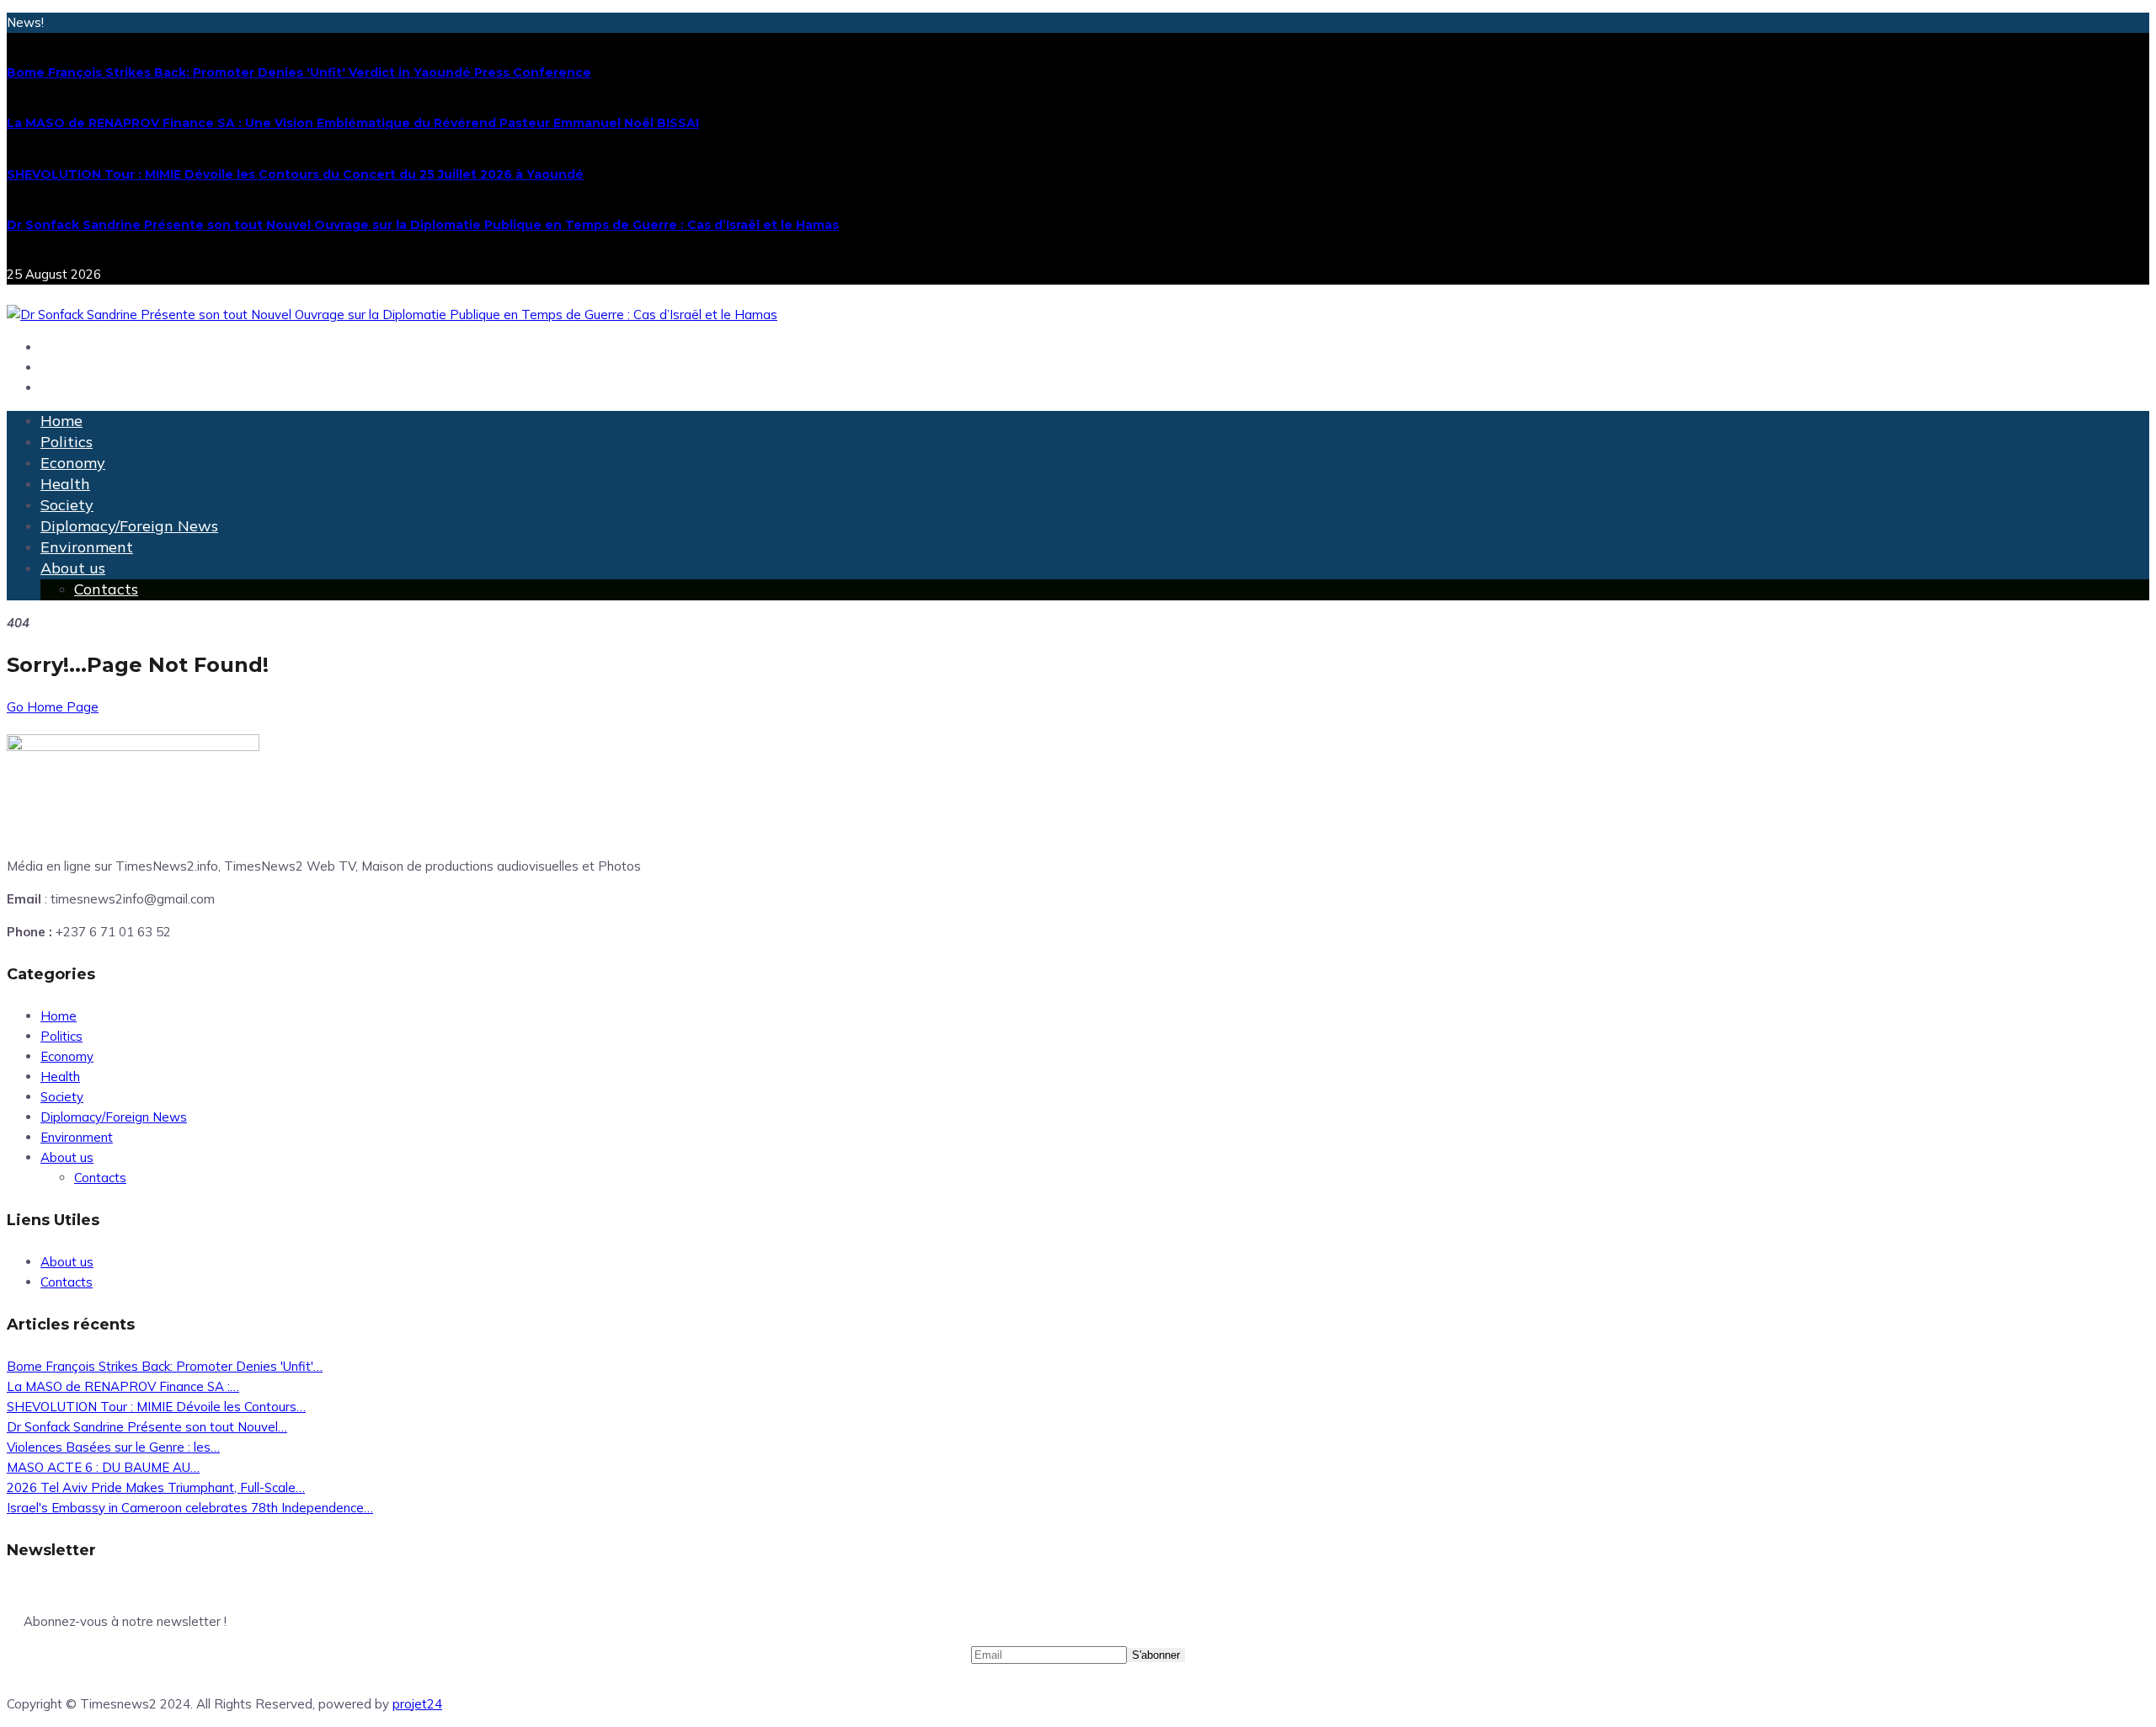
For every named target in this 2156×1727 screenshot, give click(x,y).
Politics (67, 442)
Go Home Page (53, 707)
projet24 (417, 1704)
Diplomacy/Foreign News (129, 526)
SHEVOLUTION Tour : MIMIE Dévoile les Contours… (156, 1407)
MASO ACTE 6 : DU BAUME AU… (103, 1467)
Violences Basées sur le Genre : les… (113, 1447)
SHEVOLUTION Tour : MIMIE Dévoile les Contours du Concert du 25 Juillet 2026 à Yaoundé (295, 174)
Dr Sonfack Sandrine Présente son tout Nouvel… (147, 1427)
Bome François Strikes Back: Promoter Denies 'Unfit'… (165, 1366)
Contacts (106, 589)
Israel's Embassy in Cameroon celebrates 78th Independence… (190, 1508)
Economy (73, 463)
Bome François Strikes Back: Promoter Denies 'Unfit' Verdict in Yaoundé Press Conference (299, 72)
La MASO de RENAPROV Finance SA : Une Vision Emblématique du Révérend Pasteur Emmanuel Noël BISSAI (353, 123)
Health (65, 484)
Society (67, 505)
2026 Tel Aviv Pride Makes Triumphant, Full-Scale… (156, 1487)
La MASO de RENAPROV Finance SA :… (123, 1386)
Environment (87, 547)
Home (61, 421)
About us (73, 568)
